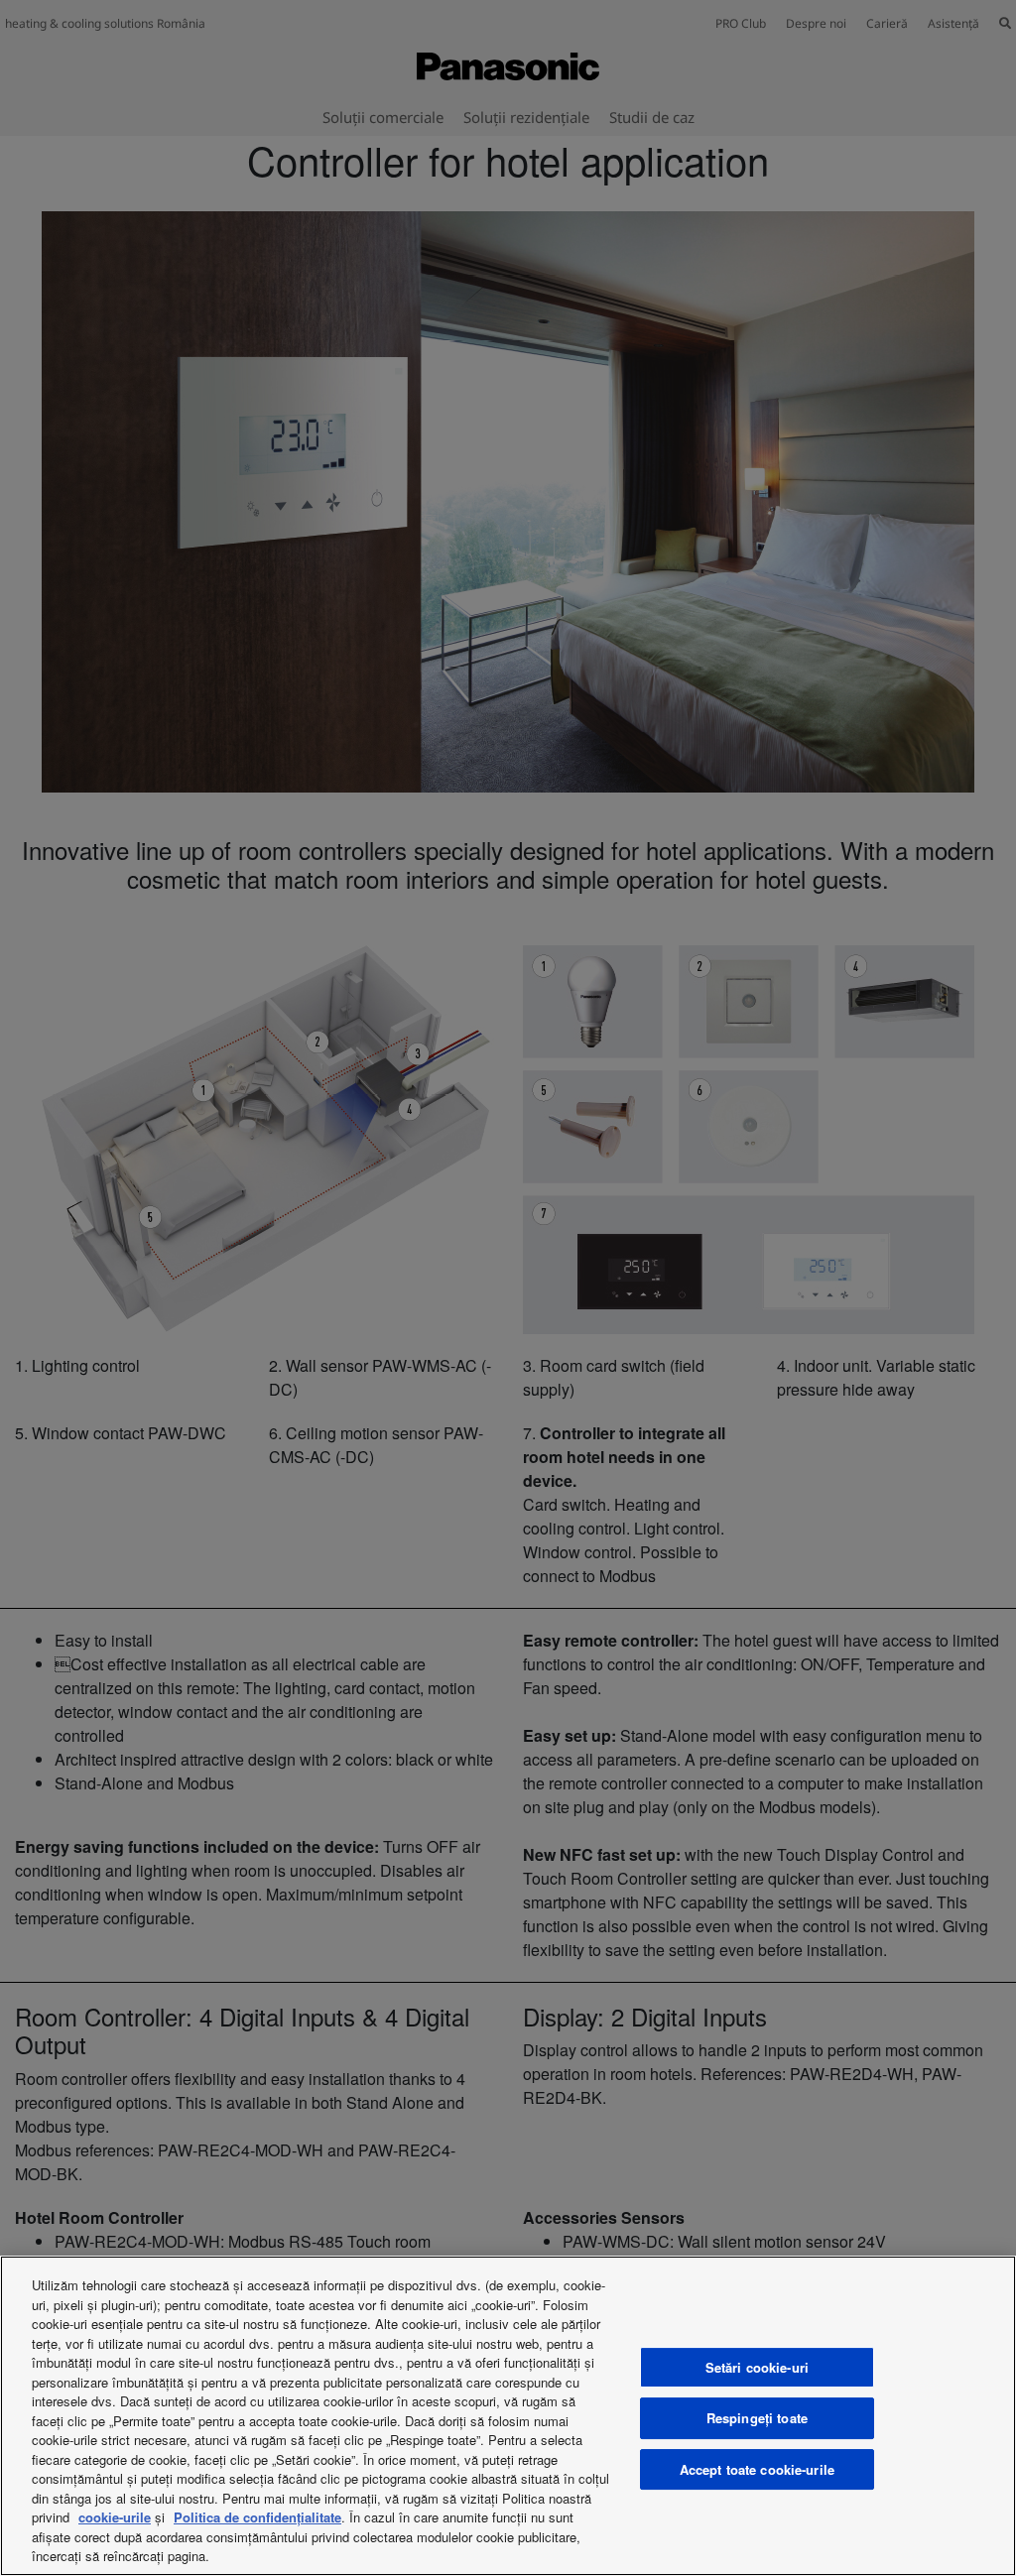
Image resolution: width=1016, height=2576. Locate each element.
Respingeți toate (757, 2418)
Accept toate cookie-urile (757, 2469)
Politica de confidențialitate (257, 2517)
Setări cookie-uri (757, 2367)
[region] (508, 2416)
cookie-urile (115, 2517)
